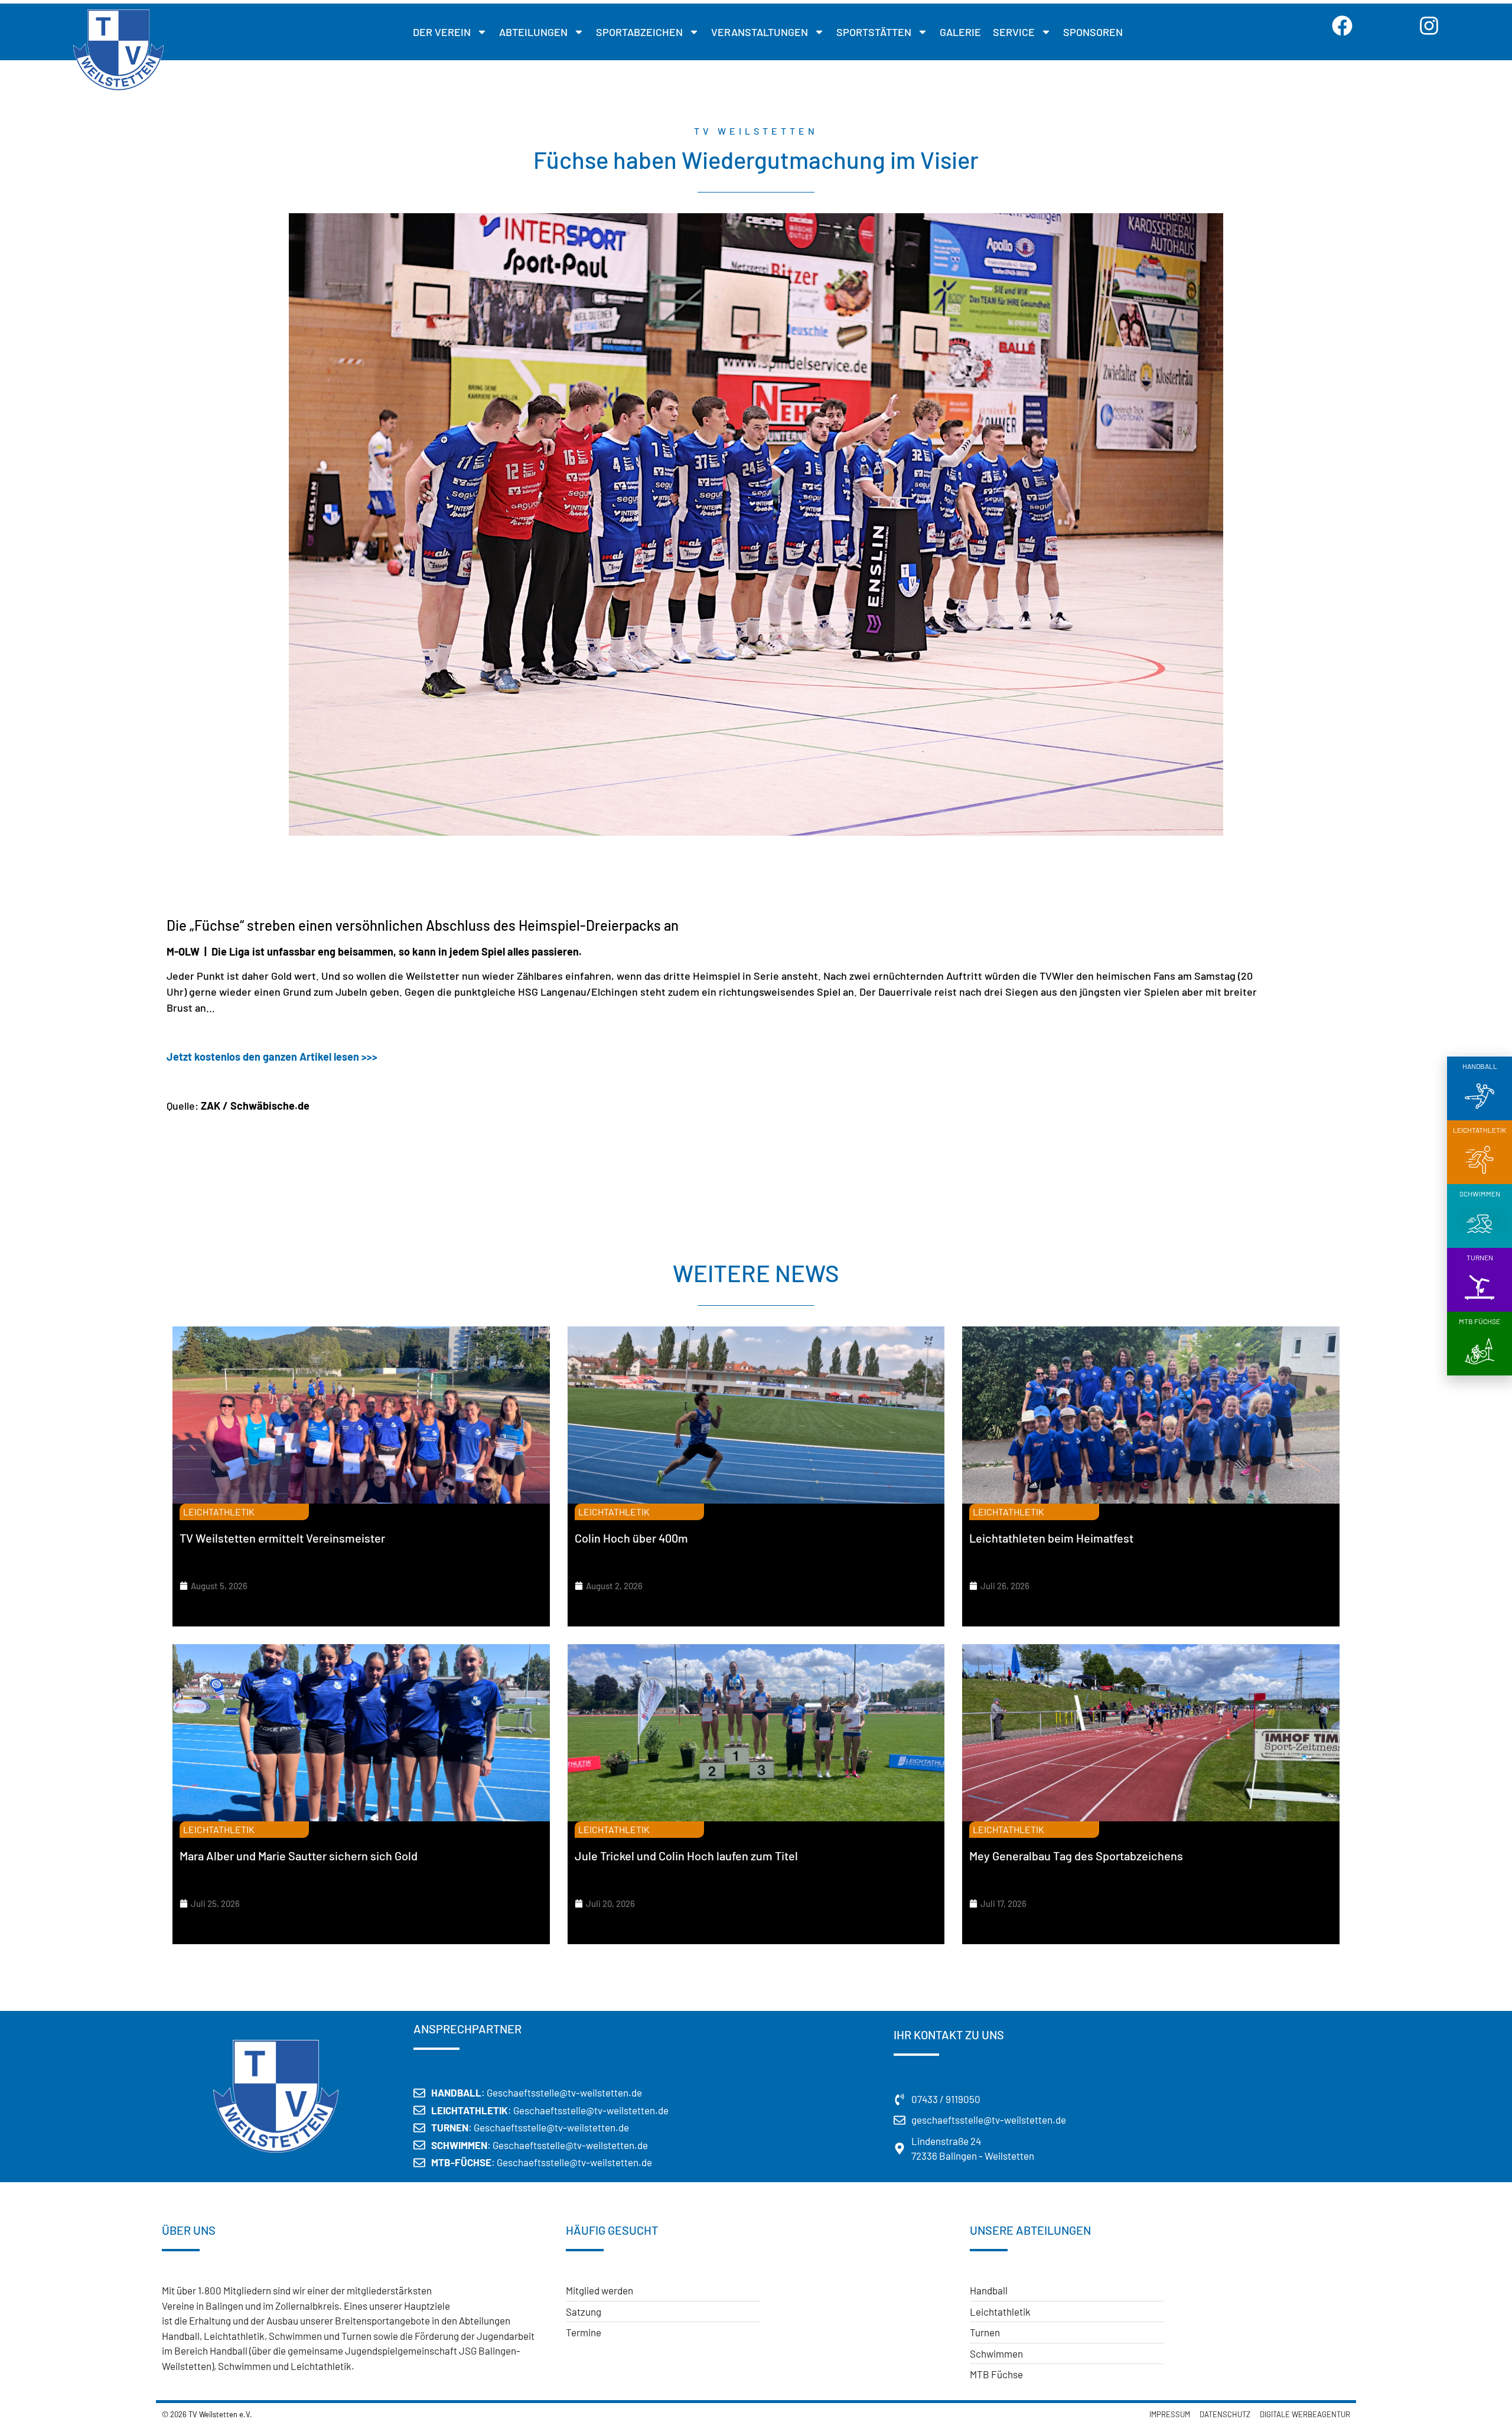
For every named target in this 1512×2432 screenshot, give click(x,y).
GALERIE (960, 32)
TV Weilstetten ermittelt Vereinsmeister (282, 1538)
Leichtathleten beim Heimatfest (1051, 1538)
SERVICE (1014, 32)
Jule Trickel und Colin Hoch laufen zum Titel (686, 1856)
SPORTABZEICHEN (639, 32)
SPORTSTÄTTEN (874, 32)
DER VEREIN (442, 32)
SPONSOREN (1093, 32)
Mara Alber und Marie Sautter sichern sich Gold (299, 1856)
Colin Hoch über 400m (631, 1538)
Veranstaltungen (760, 32)
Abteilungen (533, 32)
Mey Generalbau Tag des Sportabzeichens (1076, 1856)
